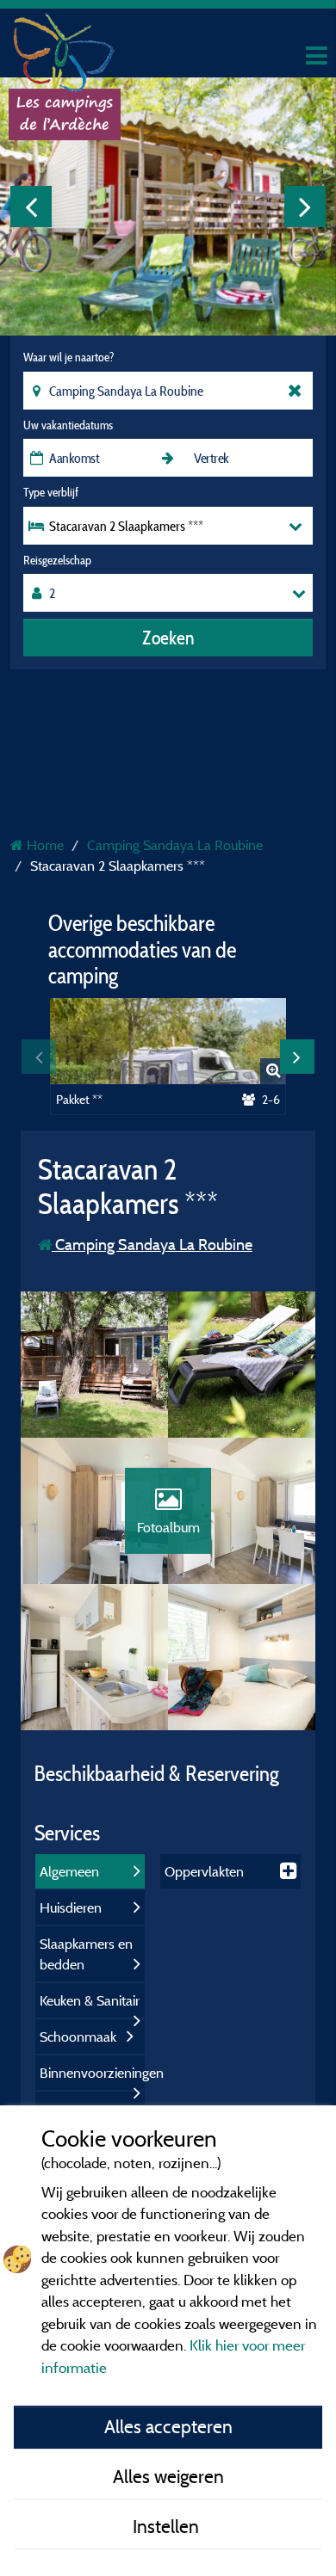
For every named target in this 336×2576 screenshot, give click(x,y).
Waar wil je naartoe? (68, 357)
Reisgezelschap (57, 560)
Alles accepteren (168, 2426)
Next (305, 206)
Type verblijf (51, 492)
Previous (31, 206)
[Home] (65, 47)
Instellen (168, 2526)
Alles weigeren (168, 2476)
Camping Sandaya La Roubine (152, 1245)
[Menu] (314, 56)
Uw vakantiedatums (68, 425)
